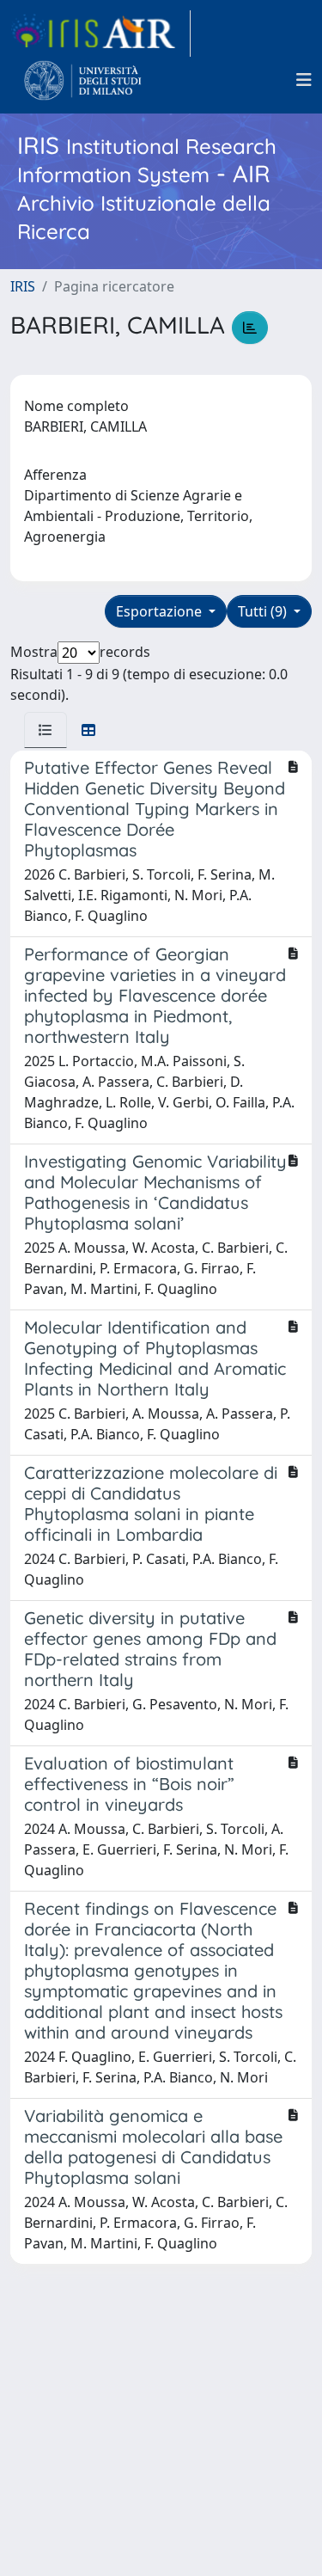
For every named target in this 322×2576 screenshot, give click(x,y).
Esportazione (161, 611)
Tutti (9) (264, 611)
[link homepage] (100, 34)
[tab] (46, 730)
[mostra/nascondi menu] (304, 80)
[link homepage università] (83, 80)
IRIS (23, 286)
